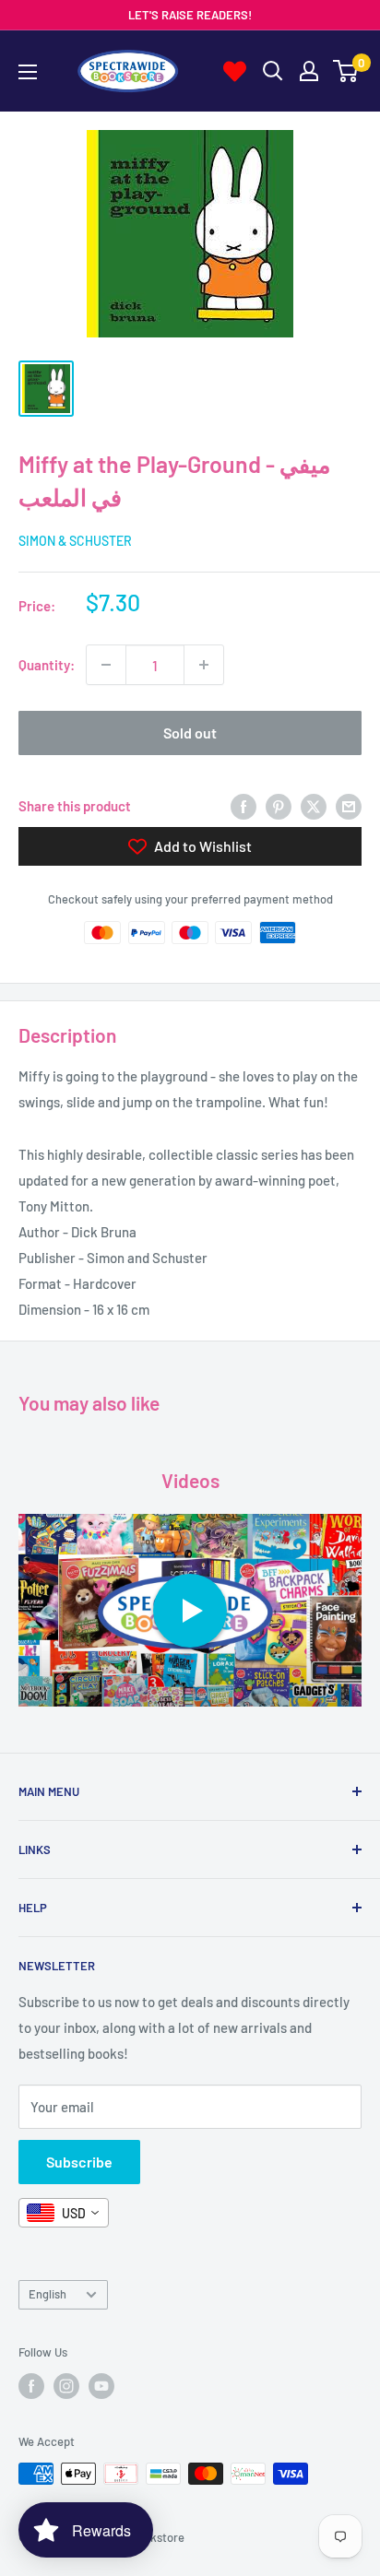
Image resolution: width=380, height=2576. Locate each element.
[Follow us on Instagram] (66, 2386)
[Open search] (273, 71)
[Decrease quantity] (106, 665)
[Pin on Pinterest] (279, 806)
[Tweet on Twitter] (314, 806)
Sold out (190, 733)
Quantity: (47, 665)
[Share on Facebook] (243, 806)
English (47, 2294)
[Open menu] (28, 72)
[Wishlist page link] (235, 71)
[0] (346, 71)
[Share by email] (349, 806)
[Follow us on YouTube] (101, 2386)
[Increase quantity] (204, 665)
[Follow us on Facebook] (31, 2386)
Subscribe (79, 2162)
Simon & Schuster (75, 541)
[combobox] (64, 2213)
